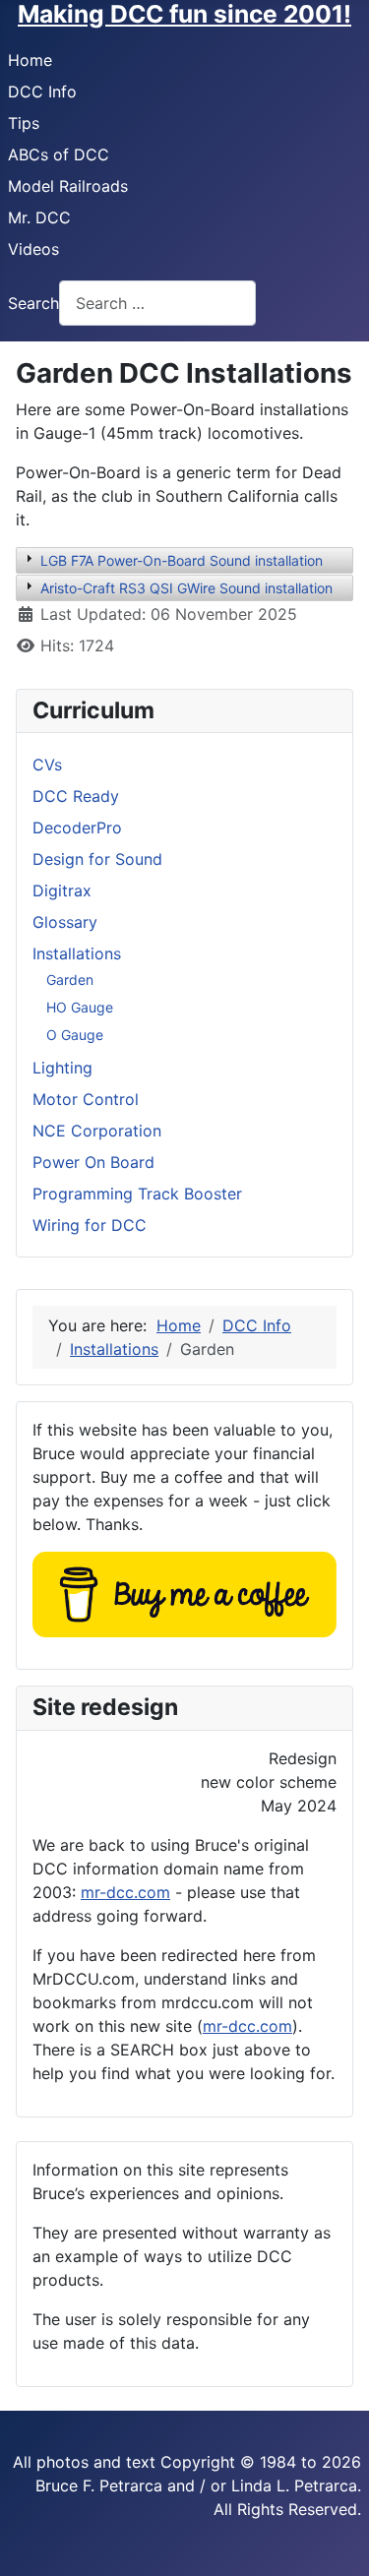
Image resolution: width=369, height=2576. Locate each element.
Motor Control (86, 1099)
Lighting (62, 1068)
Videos (33, 249)
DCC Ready (76, 796)
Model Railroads (68, 186)
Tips (24, 123)
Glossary (65, 922)
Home (30, 60)
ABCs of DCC (59, 154)
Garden (70, 980)
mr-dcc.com (125, 1892)
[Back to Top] (335, 2540)
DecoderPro (77, 828)
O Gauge (75, 1035)
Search (33, 303)
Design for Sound (97, 859)
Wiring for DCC (90, 1225)
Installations (77, 953)
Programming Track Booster (137, 1194)
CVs (47, 765)
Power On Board (93, 1162)
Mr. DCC (39, 217)
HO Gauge (80, 1007)
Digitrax (62, 890)
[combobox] (157, 303)
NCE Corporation (97, 1131)
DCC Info (42, 92)
